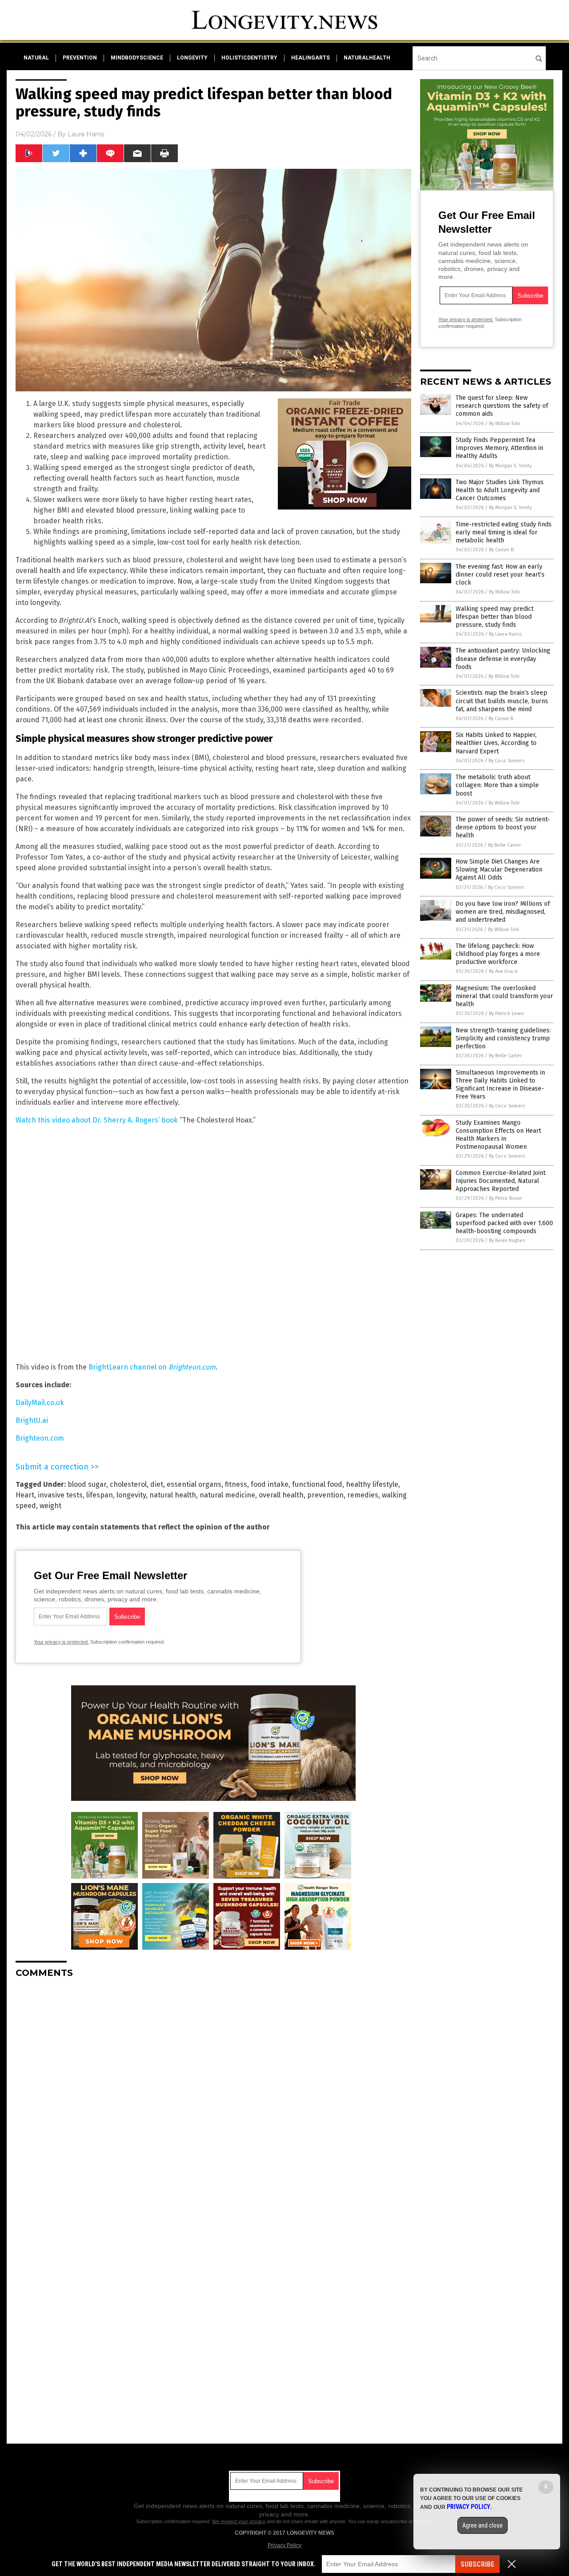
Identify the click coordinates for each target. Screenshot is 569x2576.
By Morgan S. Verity (510, 466)
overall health (281, 1495)
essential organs (194, 1484)
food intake (270, 1484)
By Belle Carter (505, 845)
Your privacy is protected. (61, 1642)
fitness (236, 1484)
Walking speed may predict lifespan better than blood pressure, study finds (495, 617)
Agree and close (483, 2525)
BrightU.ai (32, 1420)
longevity (192, 58)
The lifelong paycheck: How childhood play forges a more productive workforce (498, 954)
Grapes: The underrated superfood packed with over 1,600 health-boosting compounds (504, 1223)
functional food (317, 1484)
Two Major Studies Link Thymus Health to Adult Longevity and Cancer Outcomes (500, 490)
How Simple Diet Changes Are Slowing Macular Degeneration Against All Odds (499, 870)
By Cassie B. (502, 550)
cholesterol (128, 1484)
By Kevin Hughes (507, 1240)
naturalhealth (367, 58)
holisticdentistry (249, 58)
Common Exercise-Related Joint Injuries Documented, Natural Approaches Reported (501, 1181)
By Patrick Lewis (507, 1013)
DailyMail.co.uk (40, 1403)
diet (157, 1484)
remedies (363, 1495)
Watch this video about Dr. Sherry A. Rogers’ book (97, 1120)
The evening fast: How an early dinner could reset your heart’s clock (500, 575)
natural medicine (227, 1495)
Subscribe (477, 2564)
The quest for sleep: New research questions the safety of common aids (502, 406)
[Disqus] (213, 2096)
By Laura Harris (505, 634)
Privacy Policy (284, 2545)
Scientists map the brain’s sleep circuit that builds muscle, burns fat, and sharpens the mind (502, 701)
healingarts (311, 58)
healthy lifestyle (372, 1484)
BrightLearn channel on (152, 1367)
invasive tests (60, 1495)
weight (50, 1506)
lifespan (100, 1495)
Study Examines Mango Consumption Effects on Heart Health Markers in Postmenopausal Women (498, 1135)
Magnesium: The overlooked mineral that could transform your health (504, 996)
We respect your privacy (239, 2521)
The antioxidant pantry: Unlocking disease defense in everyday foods (503, 659)
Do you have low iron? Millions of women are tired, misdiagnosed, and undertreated (503, 912)
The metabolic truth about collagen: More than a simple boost (497, 785)
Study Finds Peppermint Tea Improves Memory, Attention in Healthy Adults (499, 448)
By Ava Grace (503, 971)
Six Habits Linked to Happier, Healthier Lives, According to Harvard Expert (496, 743)
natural (36, 58)
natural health (173, 1495)
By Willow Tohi (505, 424)
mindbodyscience (137, 58)
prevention (80, 58)
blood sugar (87, 1484)
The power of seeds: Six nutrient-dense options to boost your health (503, 827)
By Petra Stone (505, 1198)
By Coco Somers (507, 761)
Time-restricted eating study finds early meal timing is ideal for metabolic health (504, 532)
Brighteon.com (40, 1438)
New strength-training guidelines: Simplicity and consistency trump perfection (503, 1038)
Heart (25, 1495)
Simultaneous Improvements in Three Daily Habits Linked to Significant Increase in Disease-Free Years (500, 1085)
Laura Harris (86, 134)
